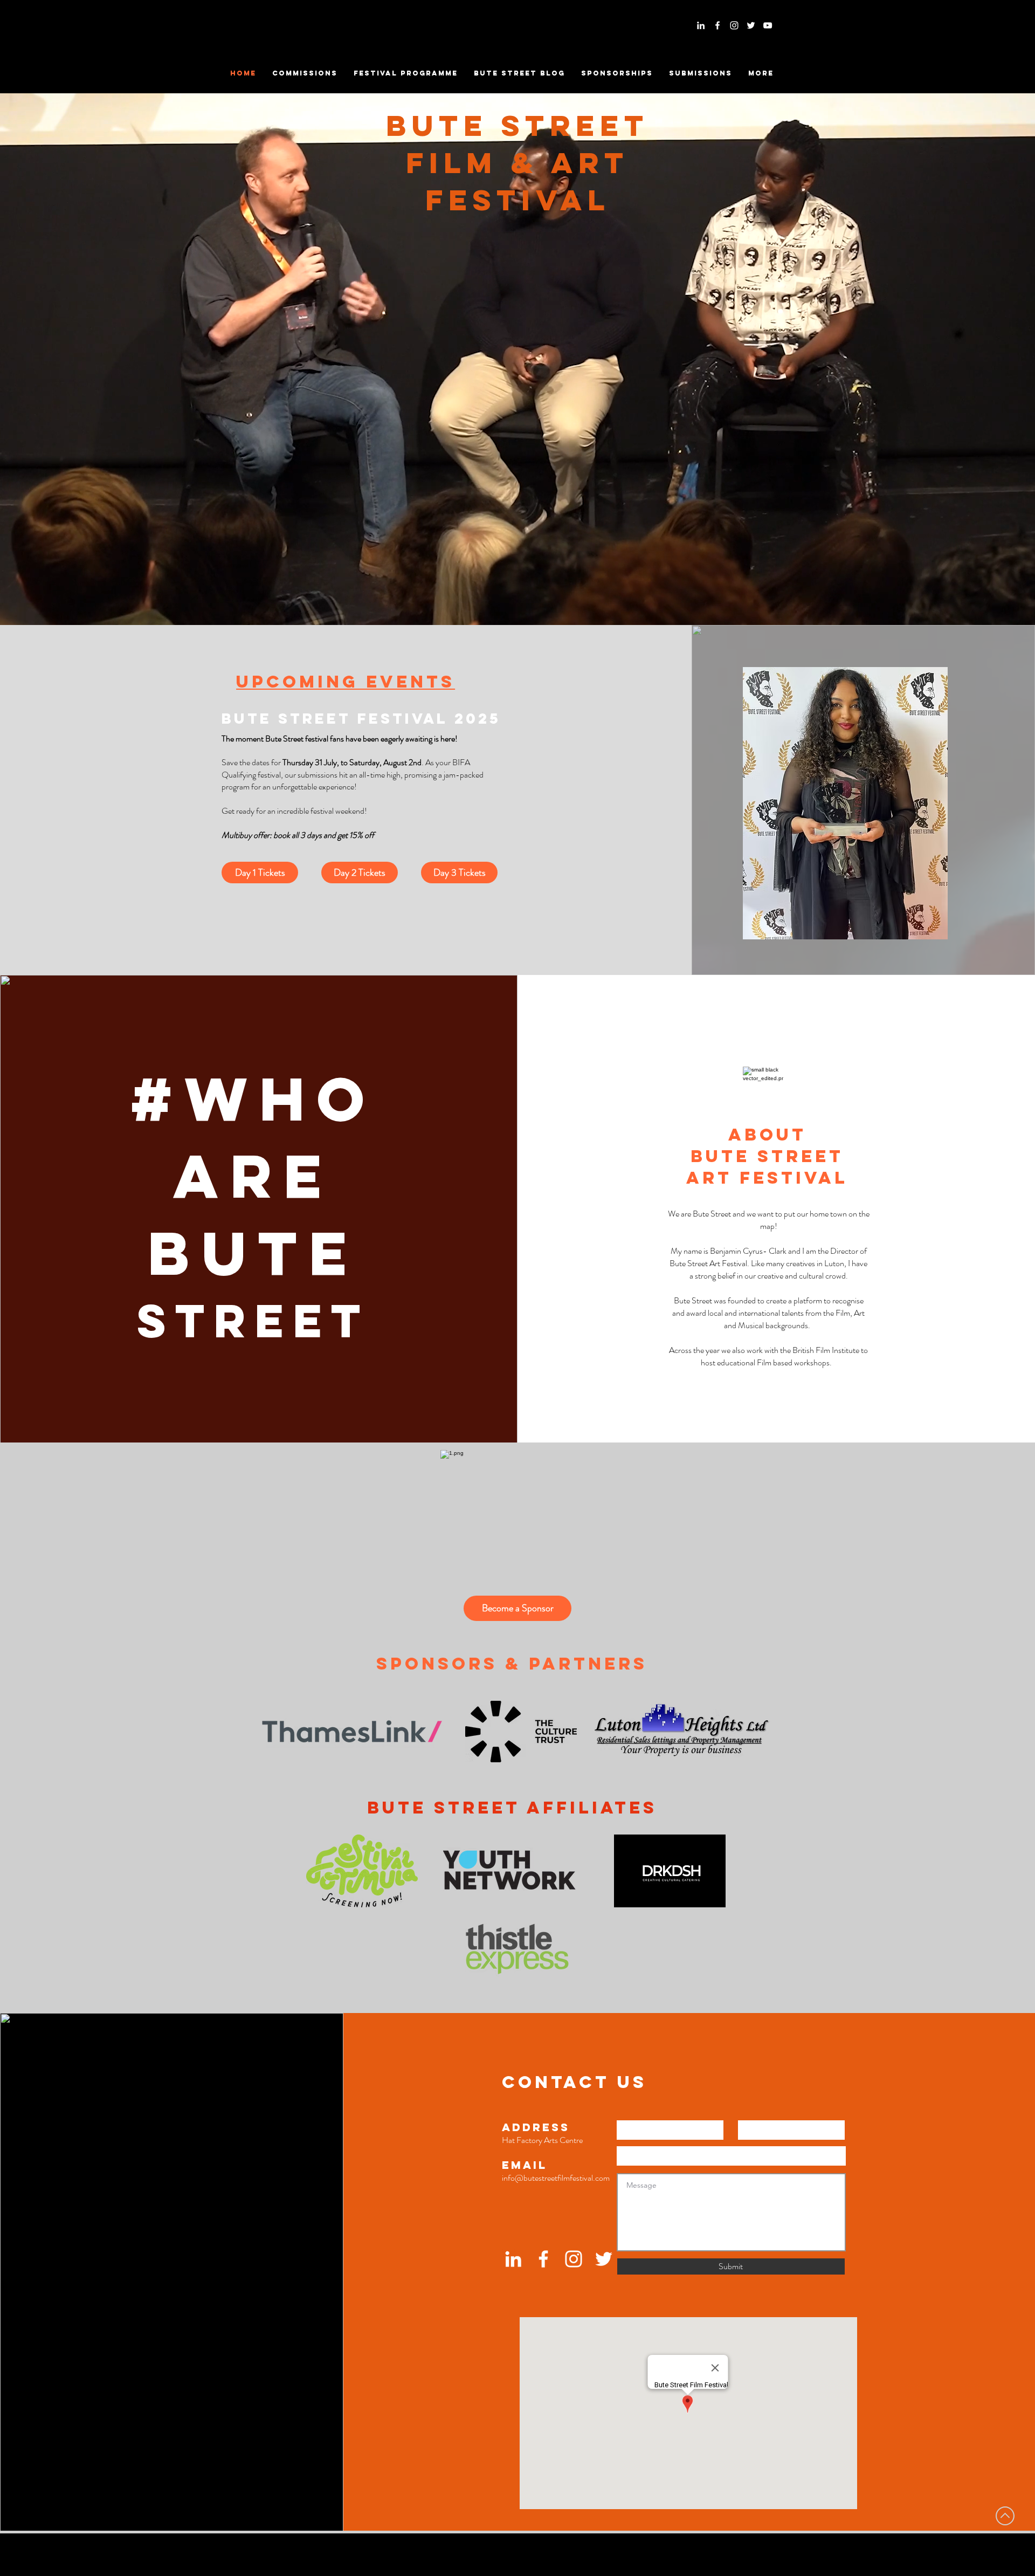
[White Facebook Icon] (717, 25)
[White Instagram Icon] (734, 25)
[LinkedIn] (701, 25)
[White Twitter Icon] (751, 25)
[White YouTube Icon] (768, 25)
